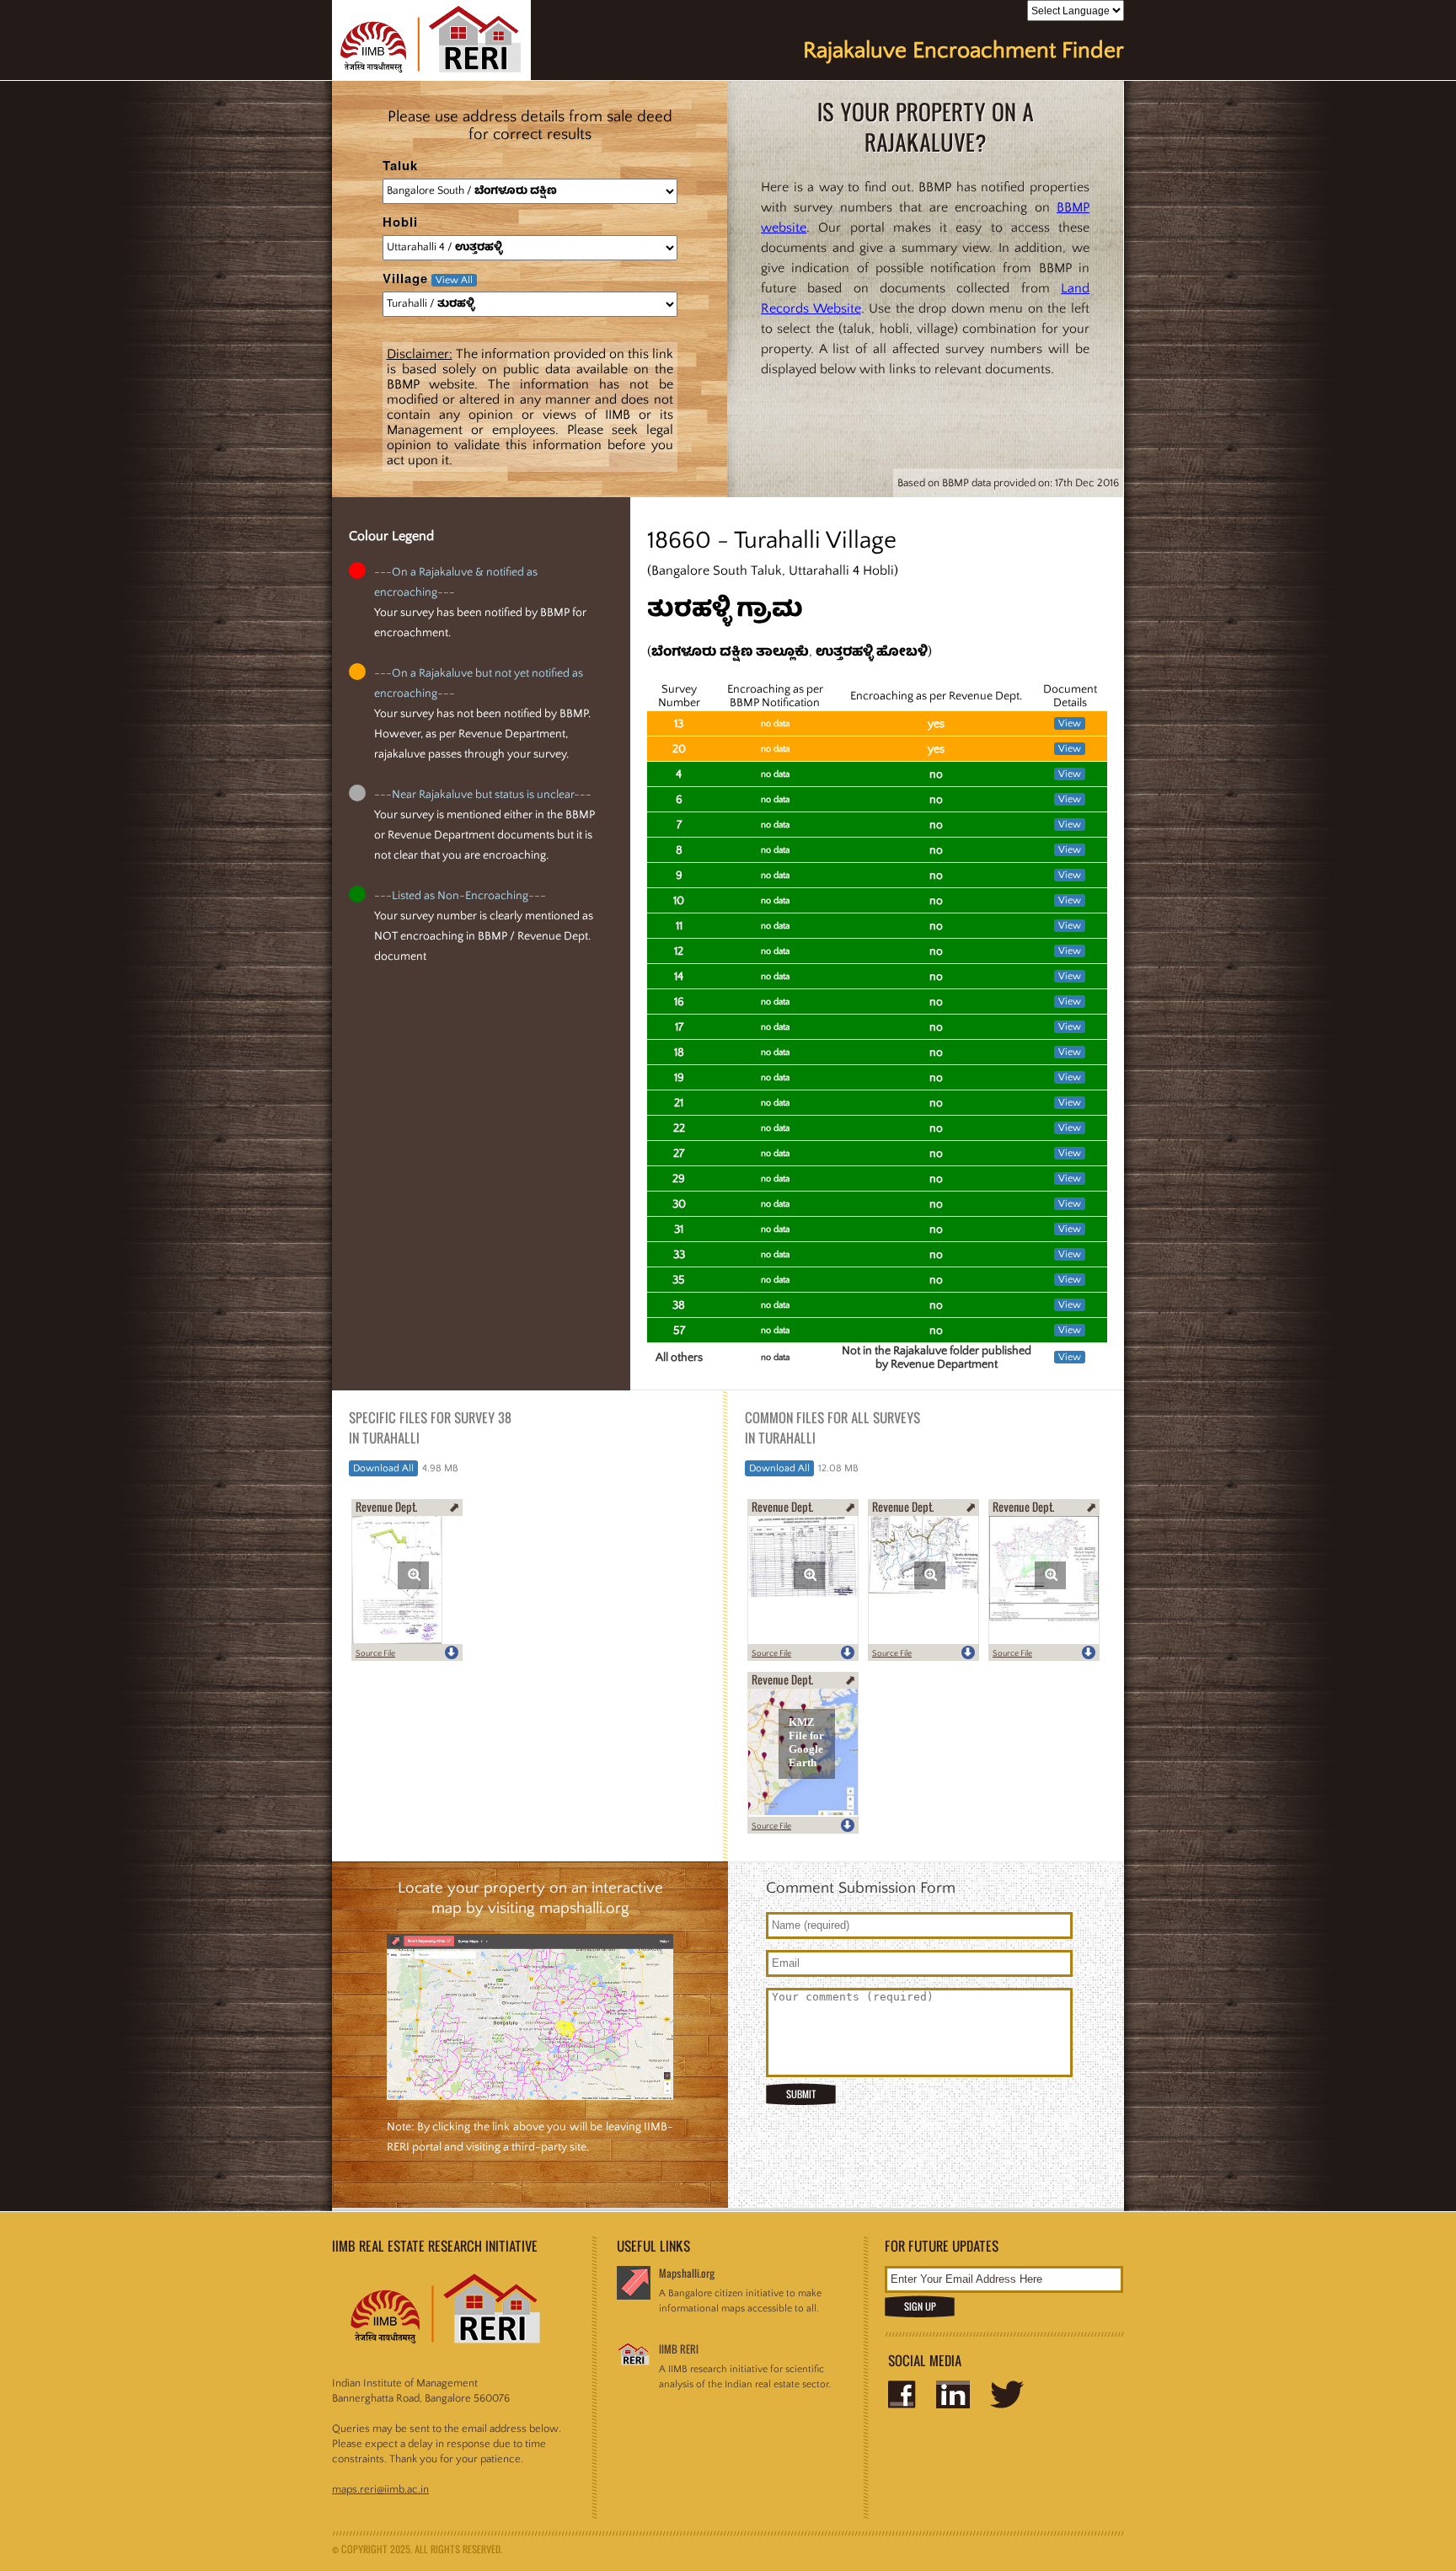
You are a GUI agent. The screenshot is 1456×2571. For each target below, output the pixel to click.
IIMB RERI (679, 2349)
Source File (375, 1654)
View (1070, 723)
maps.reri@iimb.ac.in (380, 2489)
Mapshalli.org (687, 2273)
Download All (383, 1468)
